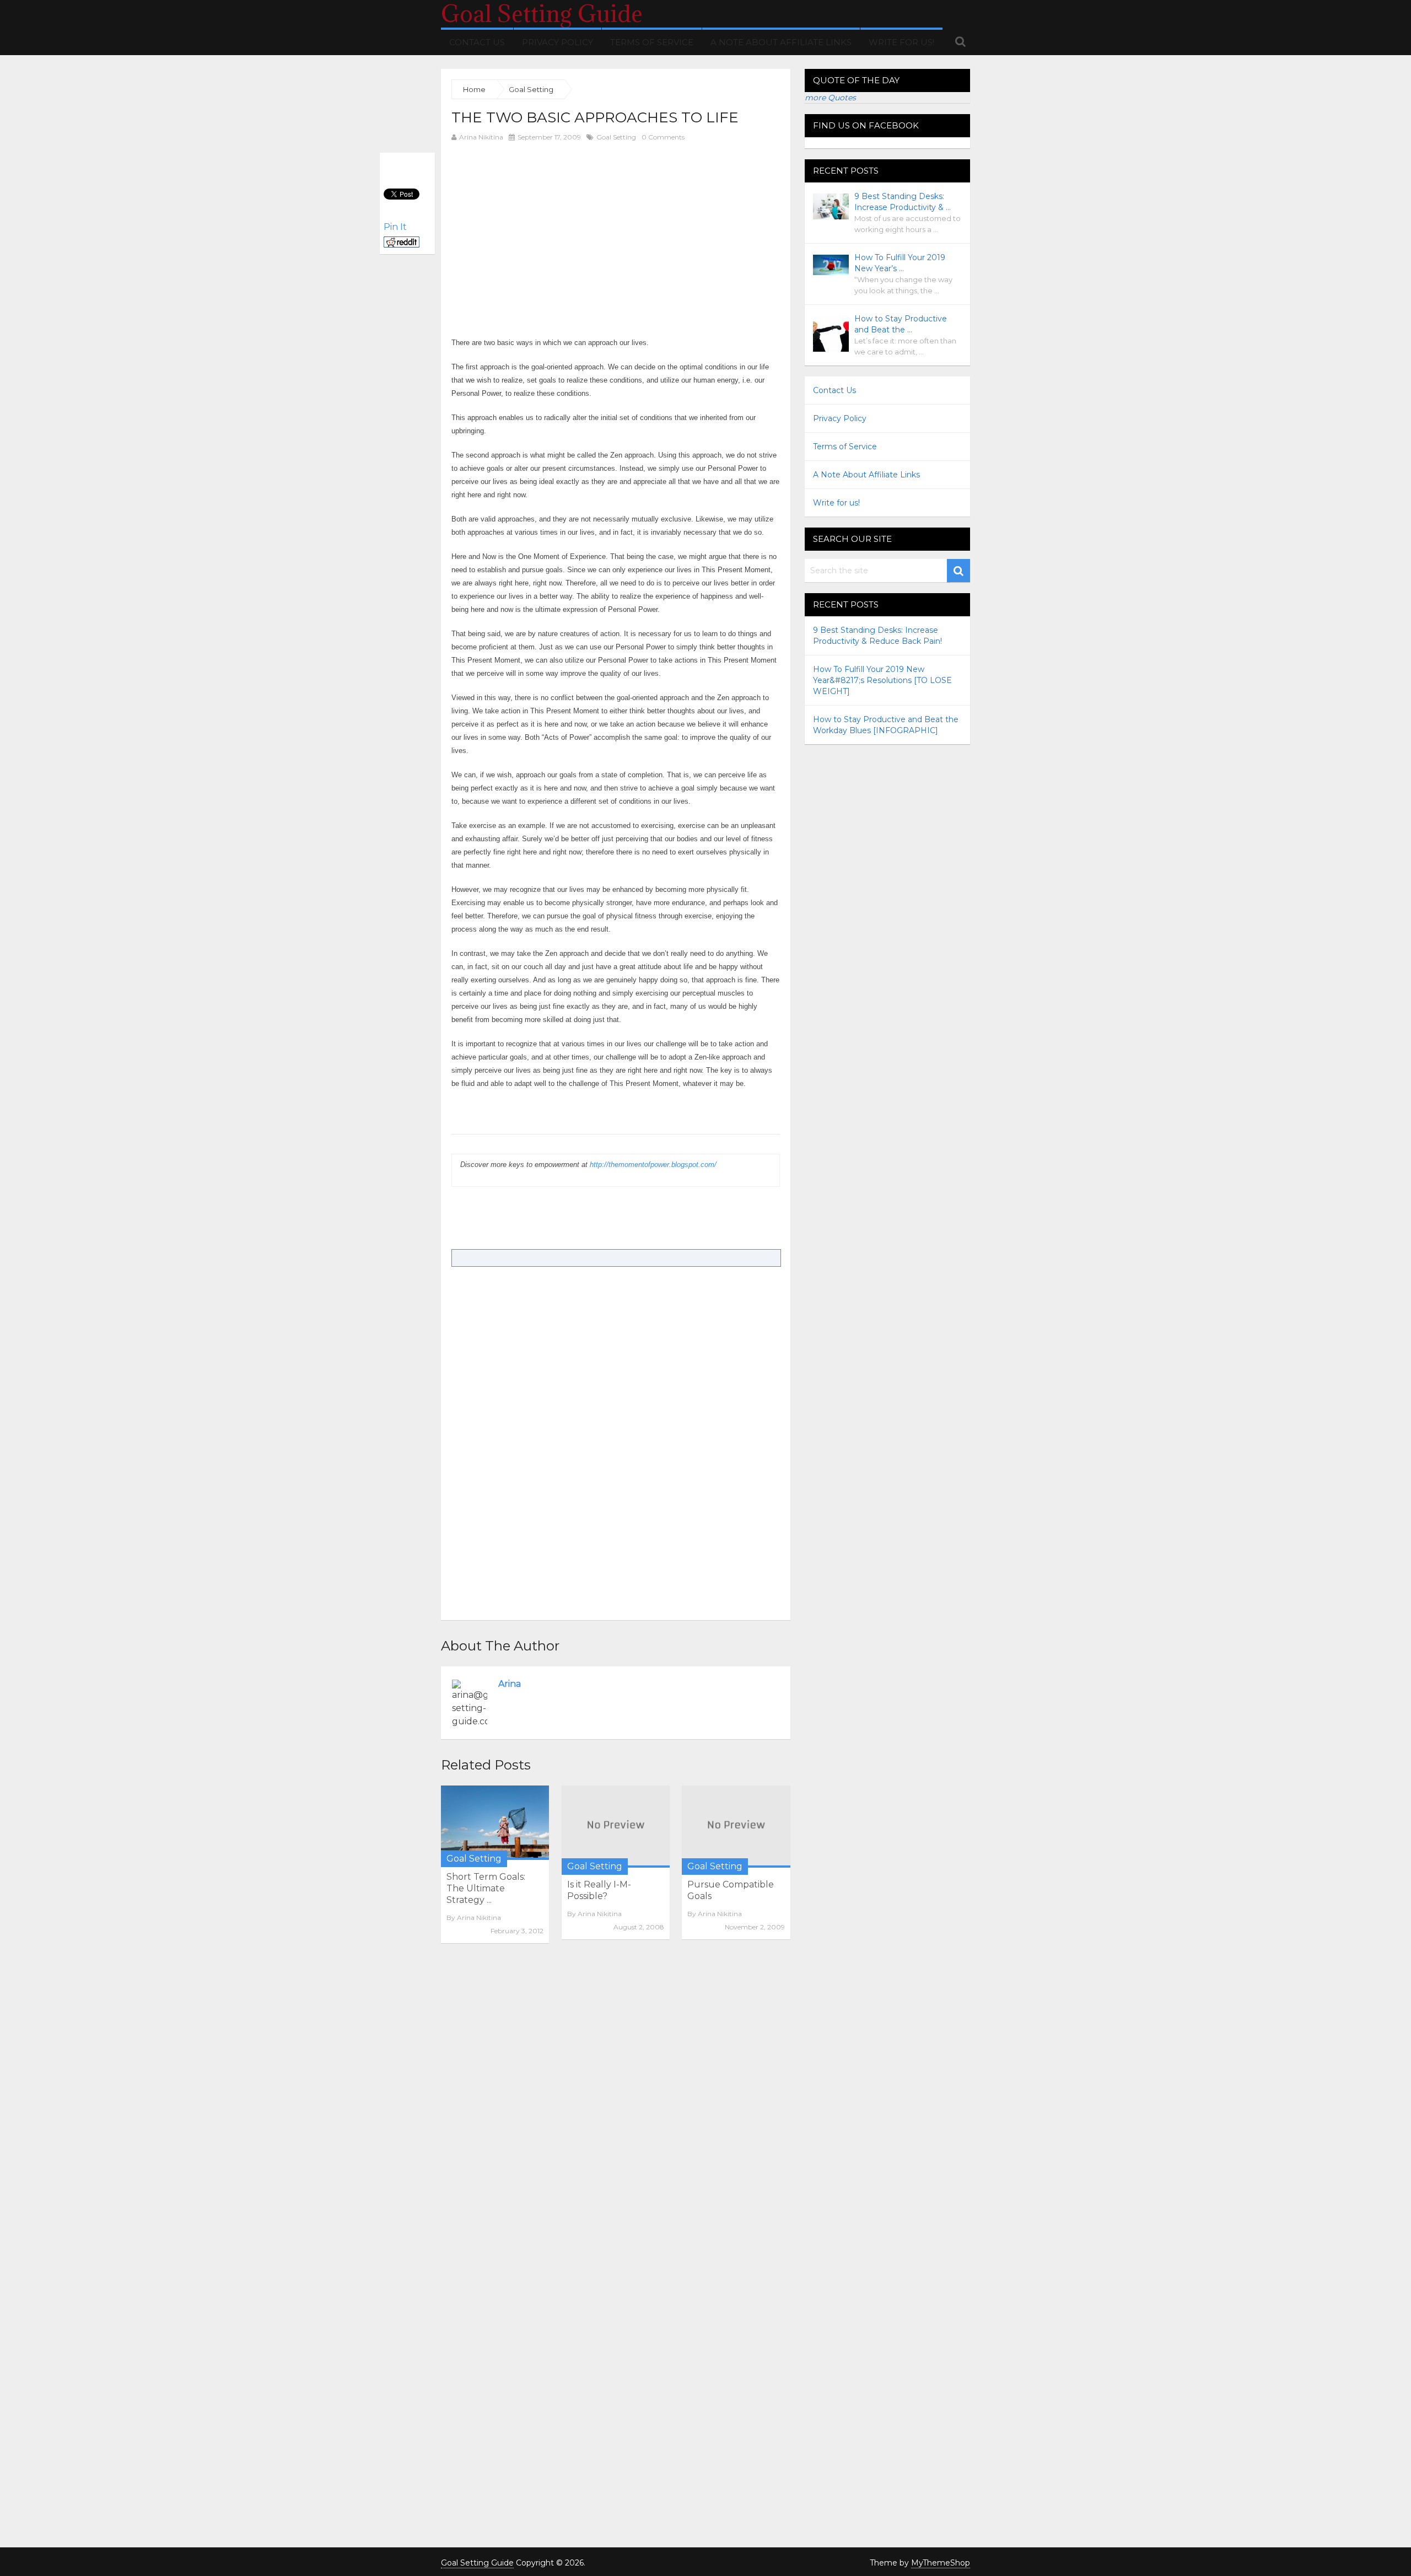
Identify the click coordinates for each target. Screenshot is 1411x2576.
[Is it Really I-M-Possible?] (616, 1827)
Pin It (395, 227)
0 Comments (663, 137)
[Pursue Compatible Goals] (736, 1827)
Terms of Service (652, 42)
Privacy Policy (558, 42)
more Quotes (830, 98)
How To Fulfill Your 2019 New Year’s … (900, 263)
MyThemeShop (941, 2563)
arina (510, 1684)
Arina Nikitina (481, 137)
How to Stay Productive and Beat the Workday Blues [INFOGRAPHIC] (886, 725)
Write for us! (901, 42)
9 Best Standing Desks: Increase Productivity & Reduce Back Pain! (877, 636)
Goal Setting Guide (542, 14)
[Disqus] (616, 2103)
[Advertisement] (544, 227)
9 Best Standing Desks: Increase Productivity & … (903, 202)
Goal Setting (616, 137)
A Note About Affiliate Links (781, 42)
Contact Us (477, 42)
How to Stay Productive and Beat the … (901, 324)
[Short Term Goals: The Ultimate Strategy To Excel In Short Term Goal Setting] (495, 1823)
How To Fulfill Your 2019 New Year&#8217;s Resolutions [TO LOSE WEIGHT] (882, 680)
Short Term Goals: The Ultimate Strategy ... (486, 1888)
